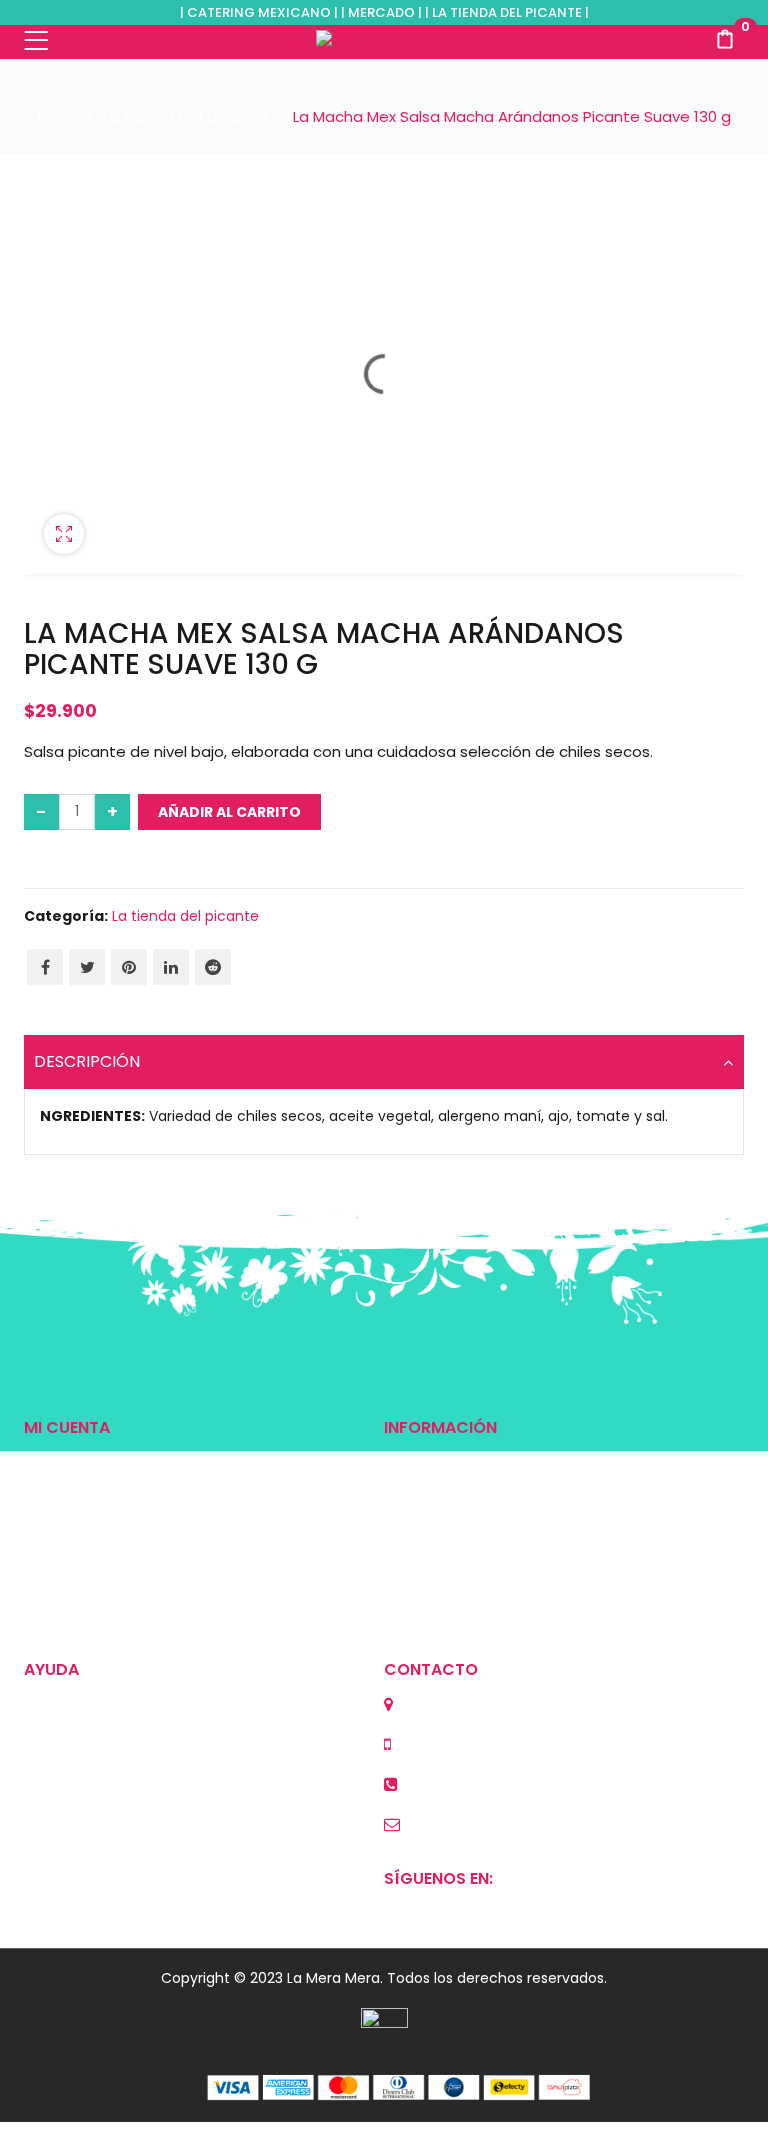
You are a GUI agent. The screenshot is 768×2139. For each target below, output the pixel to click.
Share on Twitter (87, 967)
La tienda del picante (185, 116)
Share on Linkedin (171, 967)
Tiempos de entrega (455, 1497)
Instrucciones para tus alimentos (499, 1599)
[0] (725, 42)
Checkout (58, 1531)
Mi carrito (56, 1497)
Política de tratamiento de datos (138, 1807)
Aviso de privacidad (91, 1773)
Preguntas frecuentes (460, 1531)
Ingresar (52, 1463)
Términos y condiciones (107, 1739)
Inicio (57, 116)
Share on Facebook (45, 967)
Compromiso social (452, 1565)
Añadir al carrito (229, 812)
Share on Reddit (213, 967)
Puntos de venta (441, 1463)
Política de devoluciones (109, 1705)
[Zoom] (64, 534)
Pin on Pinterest (129, 967)
